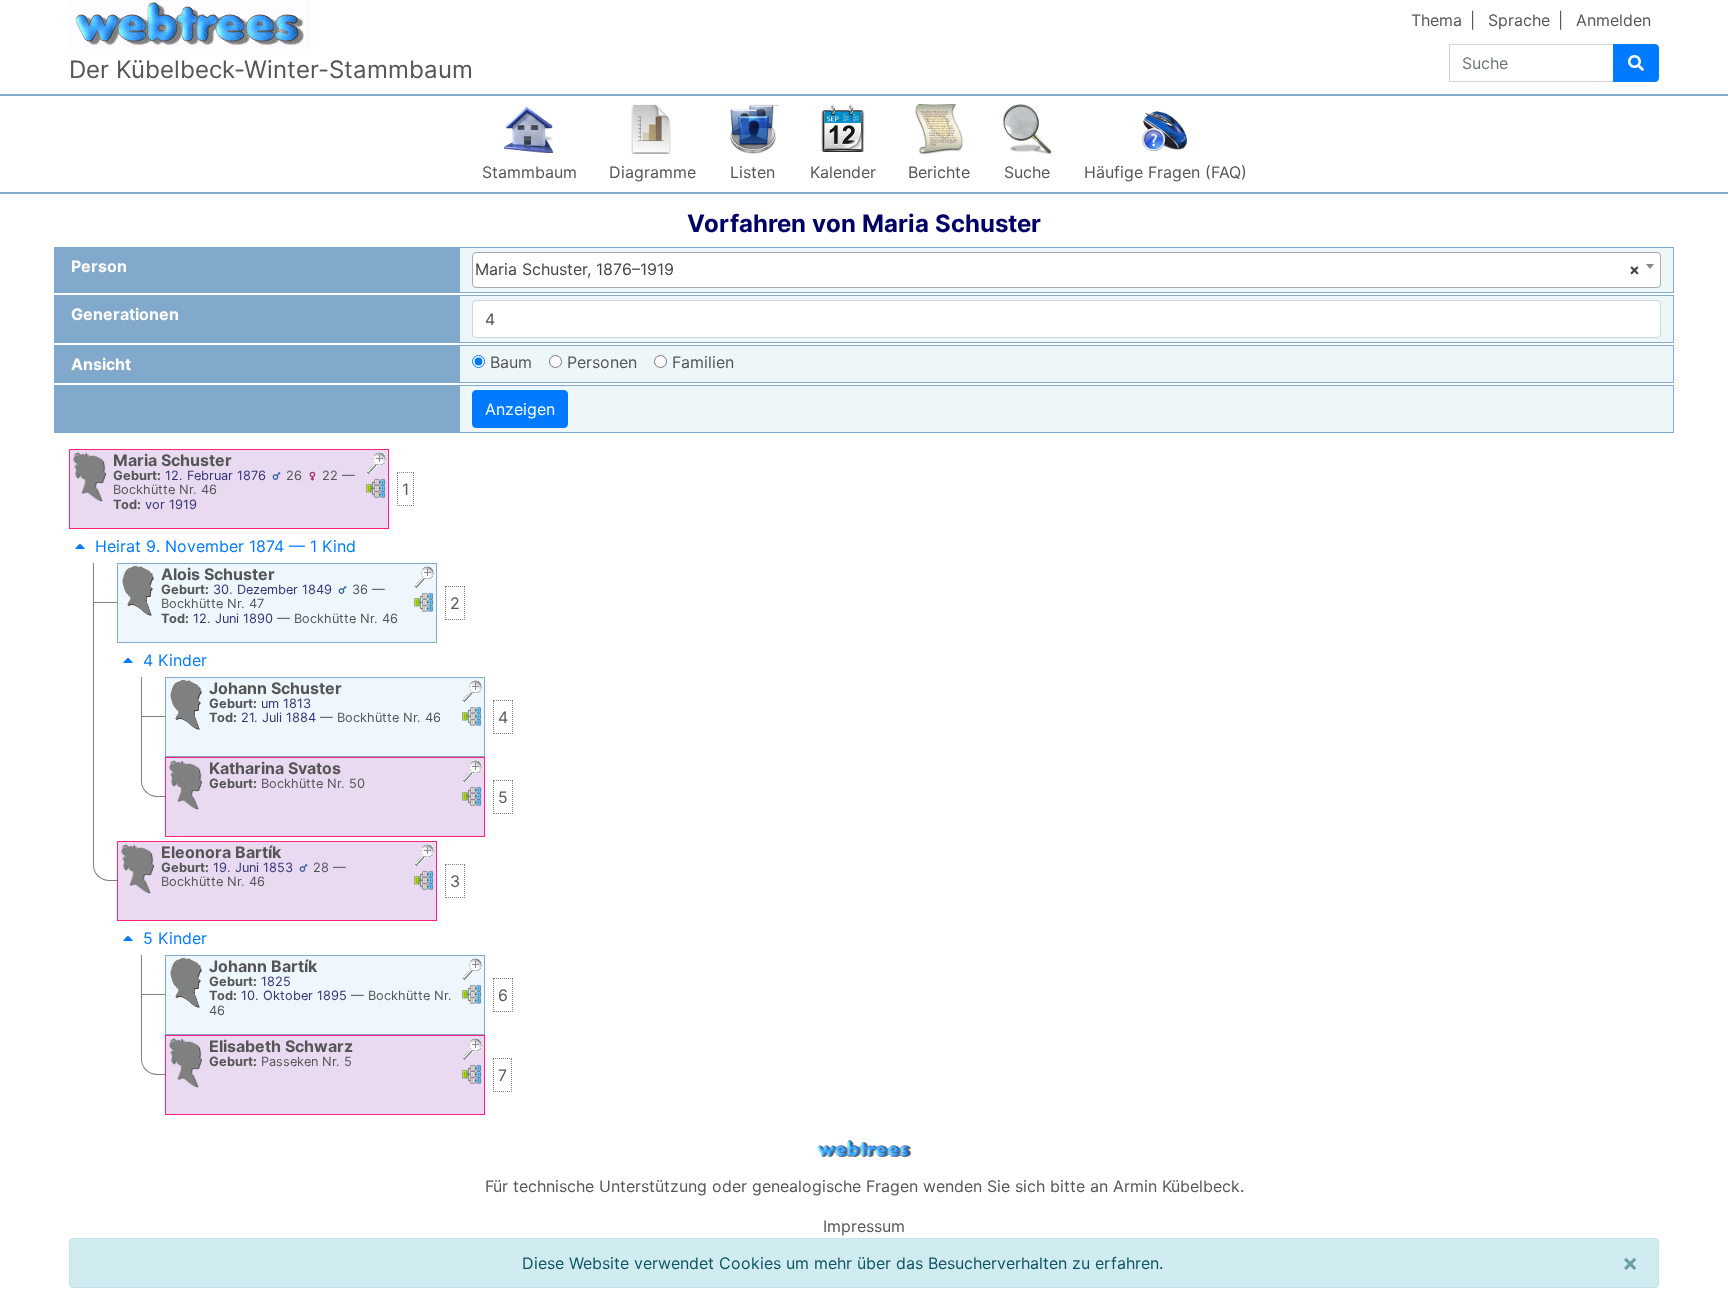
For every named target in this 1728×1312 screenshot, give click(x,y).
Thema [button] (1436, 20)
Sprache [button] (1519, 20)
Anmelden (1613, 20)
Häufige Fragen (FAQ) (1165, 172)
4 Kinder (175, 660)
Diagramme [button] (652, 172)
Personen (602, 362)
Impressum (864, 1226)
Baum (511, 362)
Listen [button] (752, 172)
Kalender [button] (843, 172)
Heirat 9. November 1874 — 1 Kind (225, 546)
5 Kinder (175, 938)
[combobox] (1066, 270)
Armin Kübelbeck (1176, 1186)
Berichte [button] (939, 172)
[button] (376, 465)
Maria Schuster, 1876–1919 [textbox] (1057, 269)
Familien (703, 362)
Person (99, 266)
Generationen (125, 314)
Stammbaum (529, 172)
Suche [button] (1027, 172)
